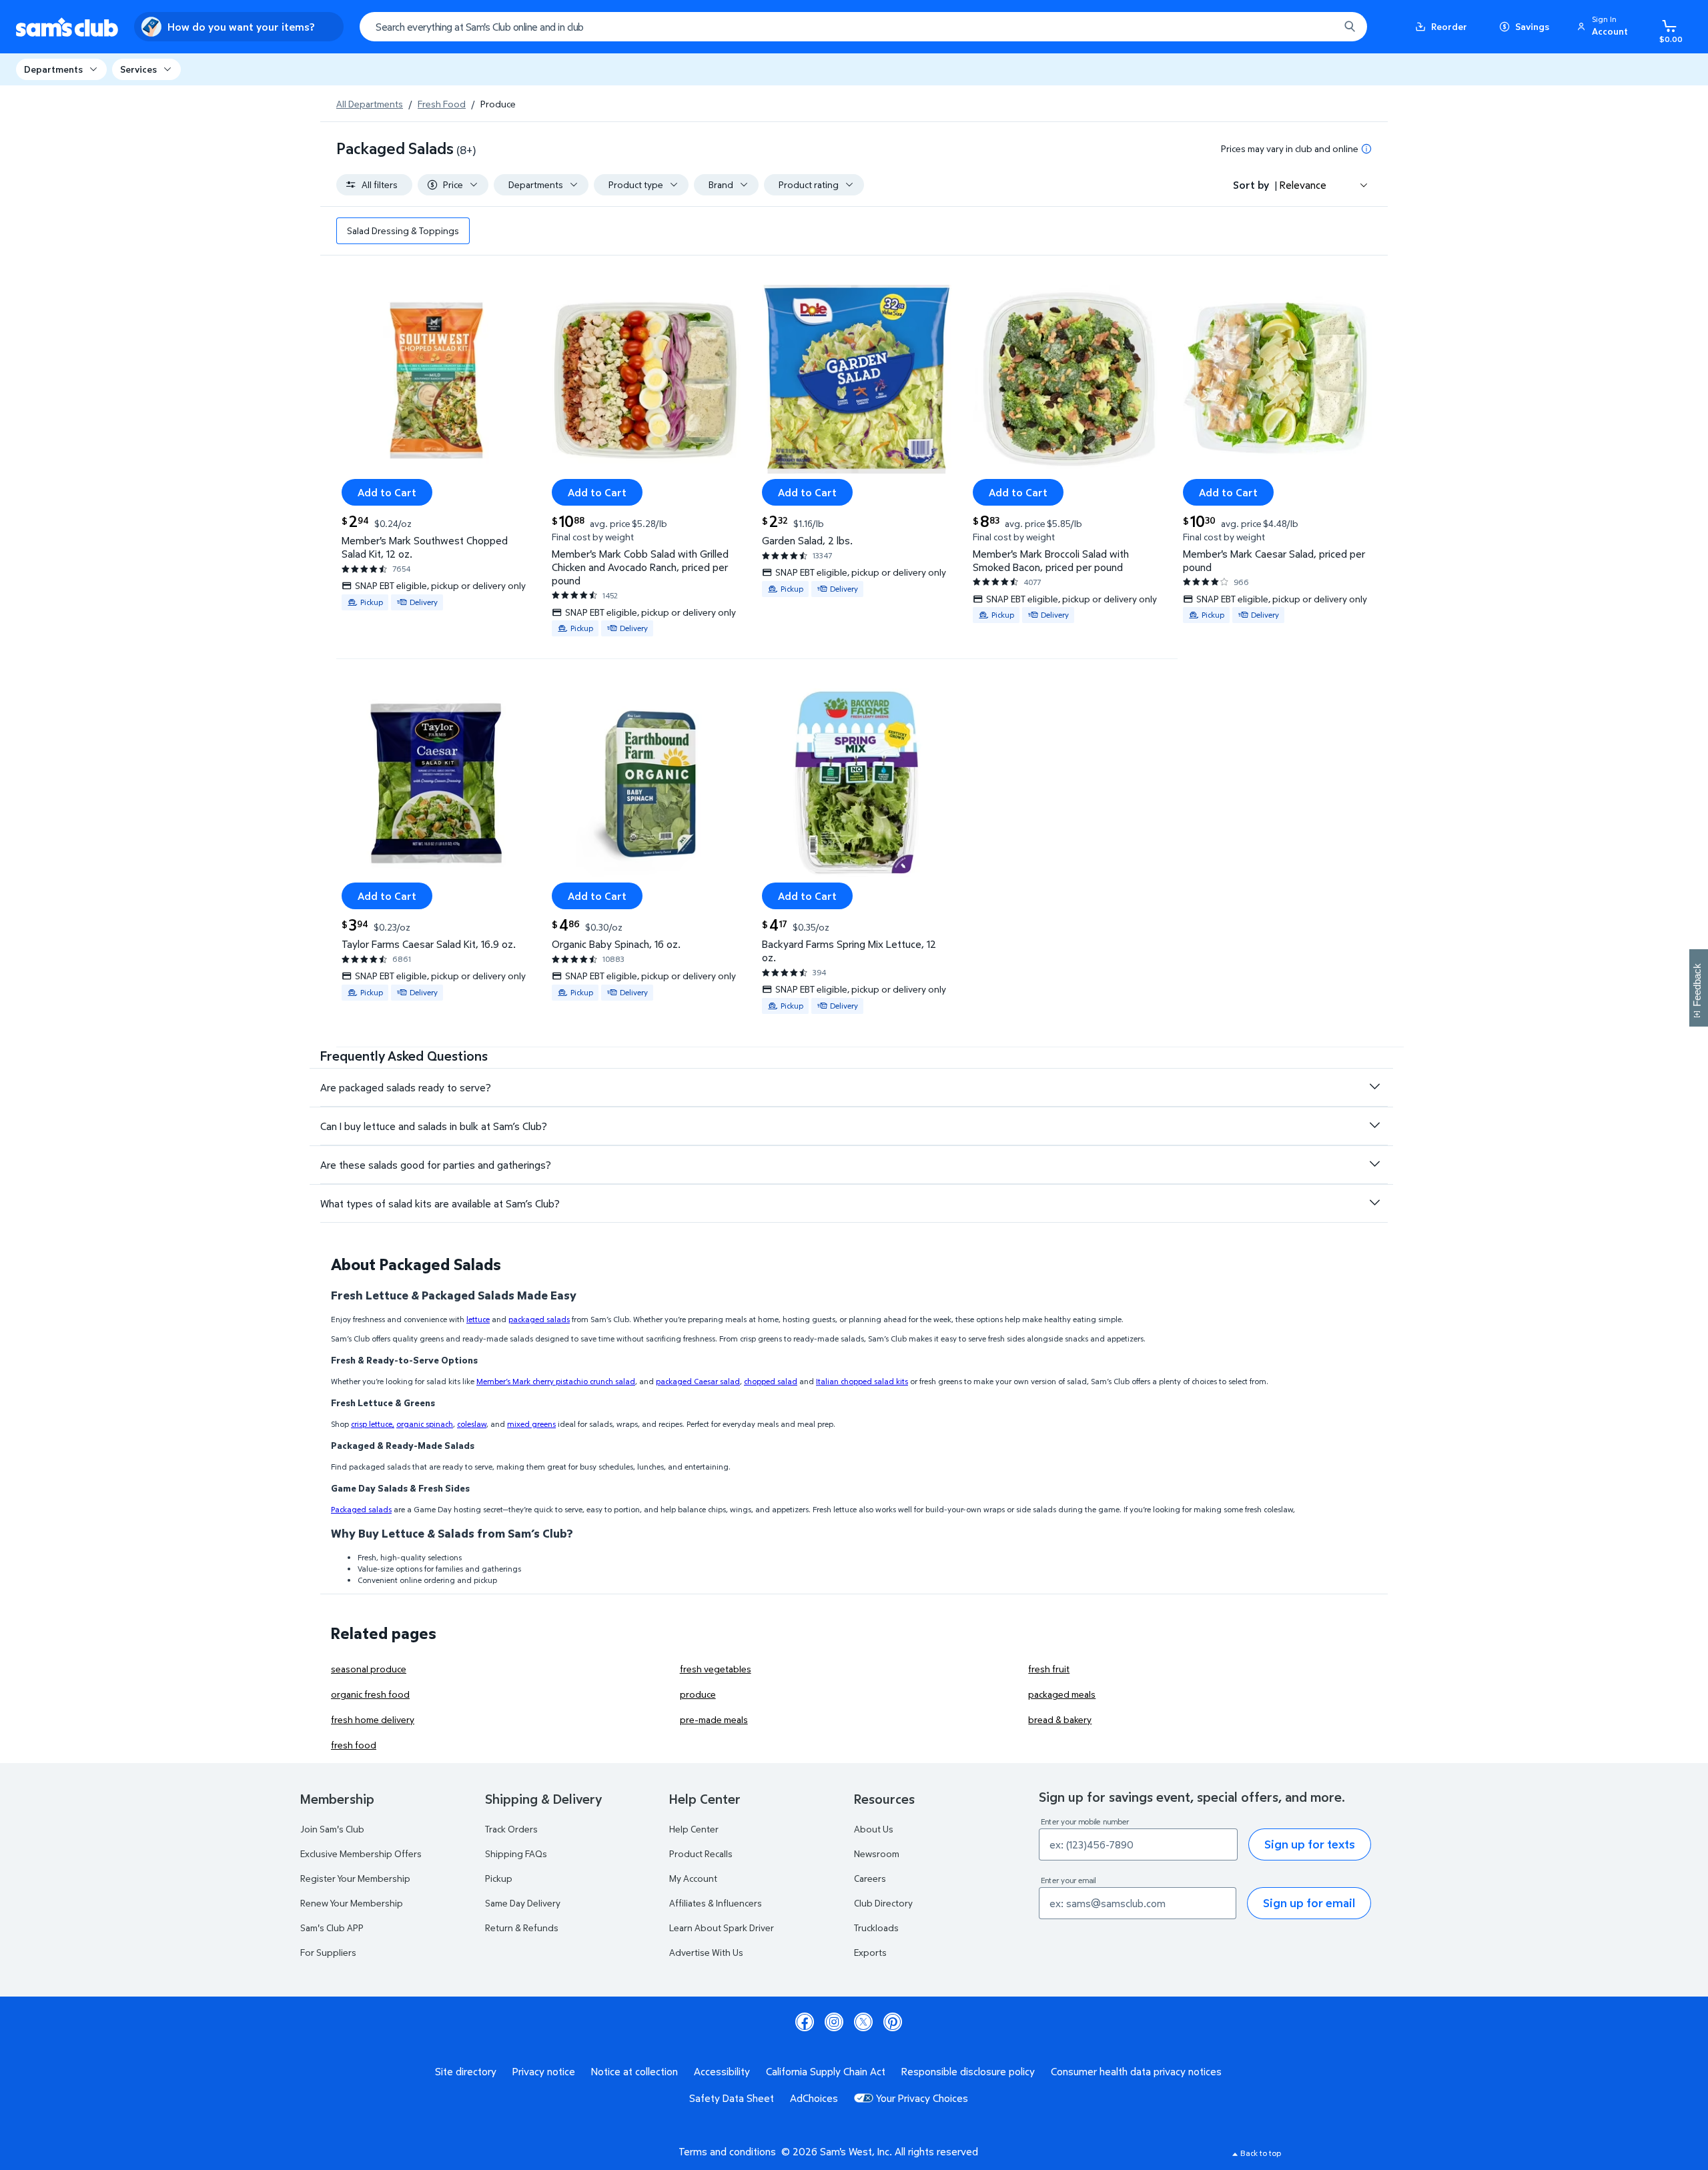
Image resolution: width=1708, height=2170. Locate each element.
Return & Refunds (522, 1928)
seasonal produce (369, 1669)
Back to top (1261, 2153)
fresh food (354, 1745)
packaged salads (539, 1319)
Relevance (1303, 185)
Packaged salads (361, 1509)
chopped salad (771, 1381)
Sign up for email (1309, 1903)
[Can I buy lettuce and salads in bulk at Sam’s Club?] (1374, 1125)
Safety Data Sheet (732, 2098)
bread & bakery (1060, 1719)
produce (698, 1694)
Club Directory (883, 1903)
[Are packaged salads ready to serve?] (1374, 1087)
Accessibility (722, 2071)
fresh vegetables (716, 1669)
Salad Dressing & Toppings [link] (403, 230)
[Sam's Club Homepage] (67, 27)
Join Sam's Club (332, 1829)
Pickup (499, 1878)
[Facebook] (805, 2022)
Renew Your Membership (352, 1903)
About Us (874, 1829)
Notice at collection (634, 2071)
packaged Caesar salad (698, 1381)
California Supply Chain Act (826, 2071)
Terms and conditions (727, 2151)
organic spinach (425, 1424)
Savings (1532, 26)
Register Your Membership (355, 1878)
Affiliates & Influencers (716, 1903)
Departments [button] (53, 69)
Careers (870, 1878)
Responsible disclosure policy (968, 2071)
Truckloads (876, 1928)
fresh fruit (1049, 1669)
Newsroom (877, 1853)
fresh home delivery (373, 1719)
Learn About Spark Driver (722, 1928)
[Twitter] (863, 2022)
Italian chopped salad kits (862, 1381)
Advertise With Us (706, 1952)
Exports (870, 1952)
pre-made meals (714, 1719)
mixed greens (531, 1424)
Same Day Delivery (523, 1903)
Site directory (466, 2071)
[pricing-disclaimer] (1366, 149)
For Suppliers (328, 1952)
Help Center (694, 1829)
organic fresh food (370, 1694)
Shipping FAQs (516, 1853)
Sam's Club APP (332, 1928)
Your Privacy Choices (922, 2098)
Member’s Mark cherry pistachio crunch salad (556, 1381)
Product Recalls (701, 1853)
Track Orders (511, 1829)
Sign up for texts (1310, 1844)
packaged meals (1062, 1694)
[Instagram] (834, 2022)
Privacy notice (544, 2071)
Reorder (1449, 26)
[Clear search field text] (1319, 27)
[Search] (1350, 27)
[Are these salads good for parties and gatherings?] (1374, 1164)
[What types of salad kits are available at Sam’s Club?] (1374, 1203)
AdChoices (814, 2098)
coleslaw (472, 1424)
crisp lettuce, (373, 1424)
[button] (1605, 27)
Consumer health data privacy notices (1136, 2071)
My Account (693, 1878)
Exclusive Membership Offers (361, 1853)
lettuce (478, 1319)
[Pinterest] (893, 2022)
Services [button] (138, 69)
